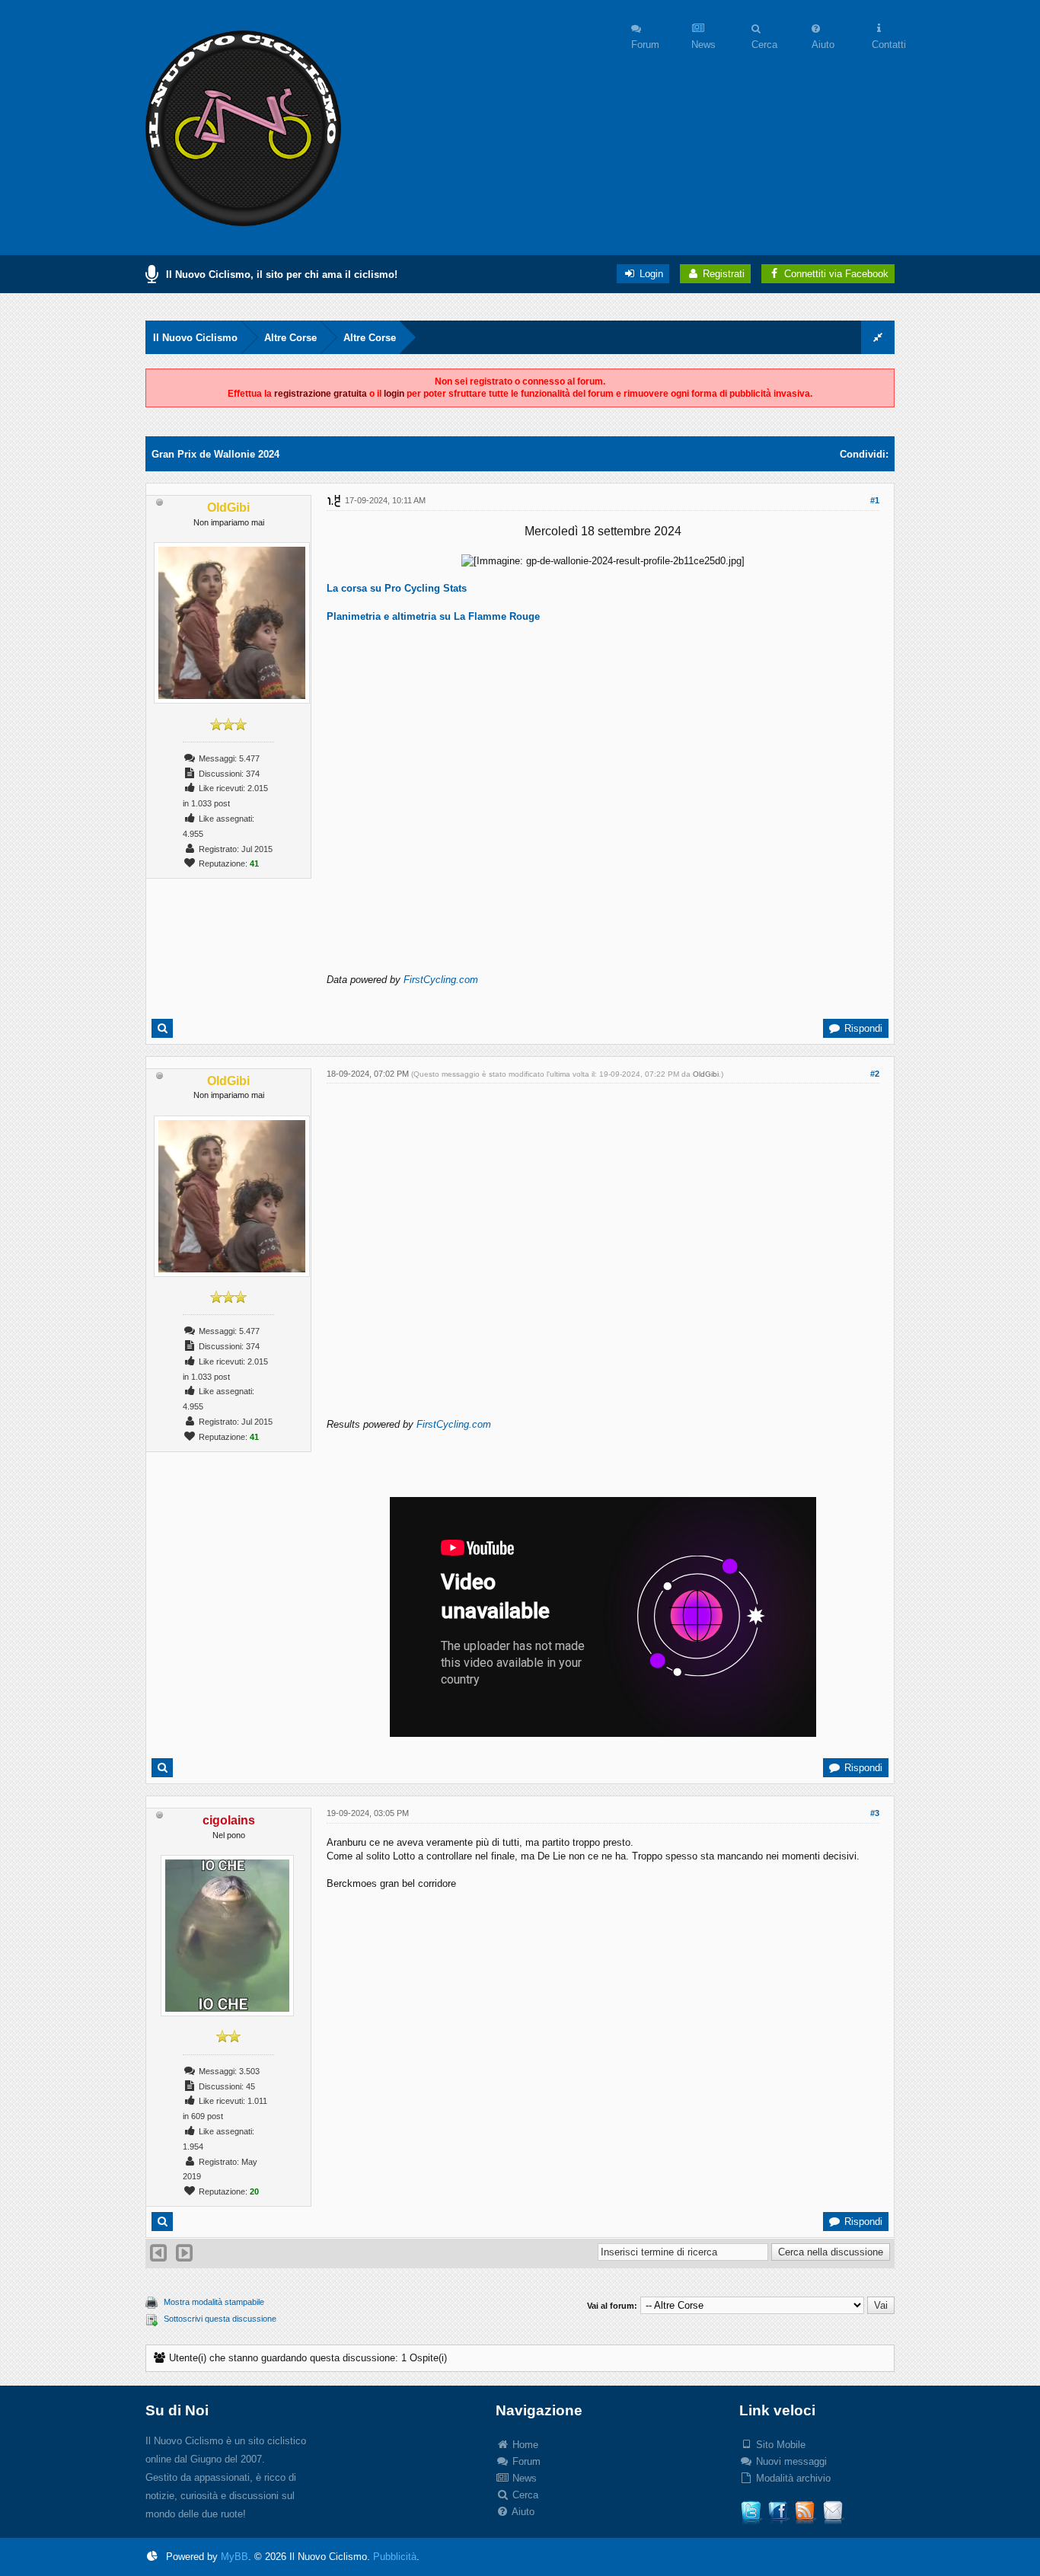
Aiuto (522, 2512)
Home (524, 2445)
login (394, 394)
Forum (525, 2461)
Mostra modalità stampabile (214, 2302)
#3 (875, 1813)
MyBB (234, 2557)
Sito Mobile (779, 2445)
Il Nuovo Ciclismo (195, 338)
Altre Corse (290, 338)
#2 (875, 1074)
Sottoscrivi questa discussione (220, 2319)
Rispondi (862, 1028)
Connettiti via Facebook (836, 274)
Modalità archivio (792, 2478)
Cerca (524, 2495)
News (523, 2478)
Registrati (722, 274)
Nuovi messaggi (790, 2461)
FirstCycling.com (441, 980)
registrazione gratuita (321, 394)
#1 (875, 500)
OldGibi (706, 1074)
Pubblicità (395, 2557)
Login (650, 274)
